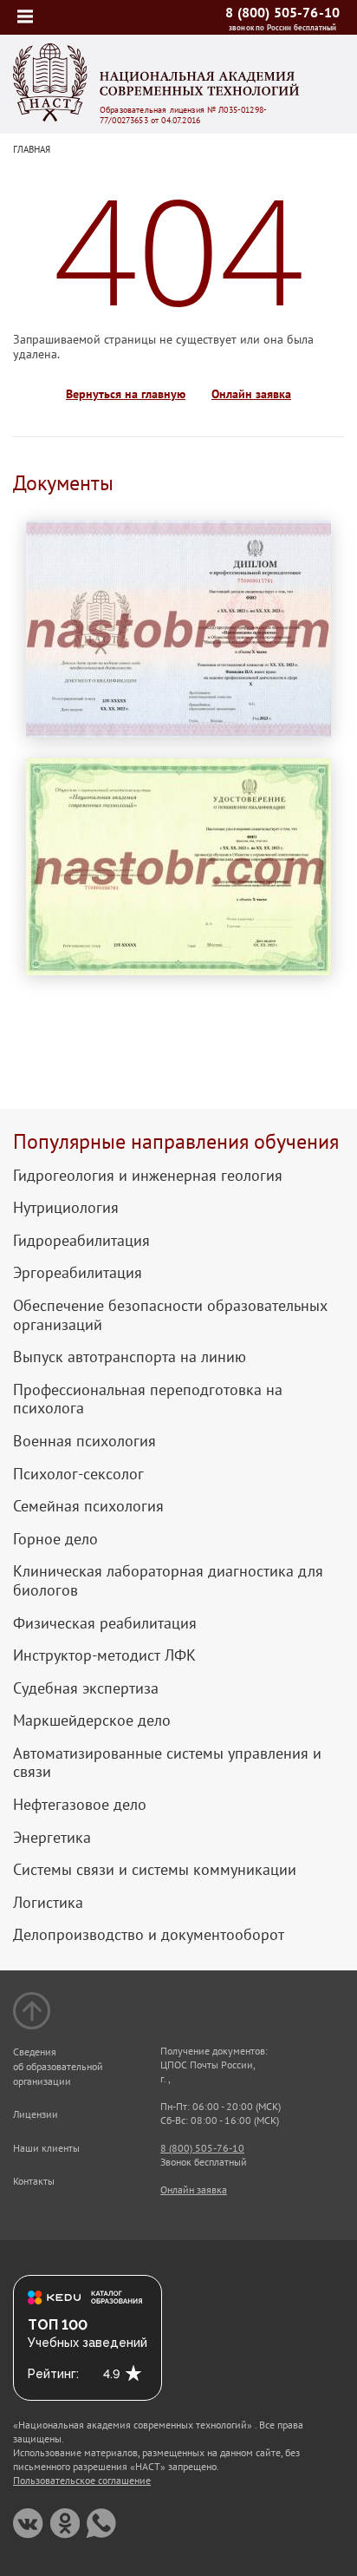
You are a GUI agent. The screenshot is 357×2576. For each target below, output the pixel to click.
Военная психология (84, 1441)
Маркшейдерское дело (92, 1721)
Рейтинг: (53, 2374)
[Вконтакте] (28, 2524)
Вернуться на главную (126, 394)
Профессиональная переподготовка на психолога (148, 1399)
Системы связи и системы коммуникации (155, 1870)
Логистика (48, 1903)
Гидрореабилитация (81, 1241)
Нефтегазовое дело (80, 1805)
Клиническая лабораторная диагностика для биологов (168, 1580)
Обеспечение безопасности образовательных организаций (170, 1315)
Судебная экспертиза (86, 1688)
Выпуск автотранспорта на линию (130, 1357)
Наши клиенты (46, 2148)
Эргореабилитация (78, 1273)
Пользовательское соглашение (82, 2480)
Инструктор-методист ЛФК (104, 1655)
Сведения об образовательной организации (58, 2066)
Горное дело (55, 1539)
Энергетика (52, 1838)
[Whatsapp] (101, 2524)
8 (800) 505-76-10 (282, 12)
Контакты (34, 2181)
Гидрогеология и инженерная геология (148, 1176)
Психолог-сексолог (78, 1474)
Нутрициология (66, 1208)
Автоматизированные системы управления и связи (167, 1763)
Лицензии (36, 2114)
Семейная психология (88, 1506)
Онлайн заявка (251, 394)
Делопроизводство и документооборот (149, 1935)
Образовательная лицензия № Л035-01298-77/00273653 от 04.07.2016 (183, 115)
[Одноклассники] (65, 2524)
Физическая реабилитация (105, 1623)
